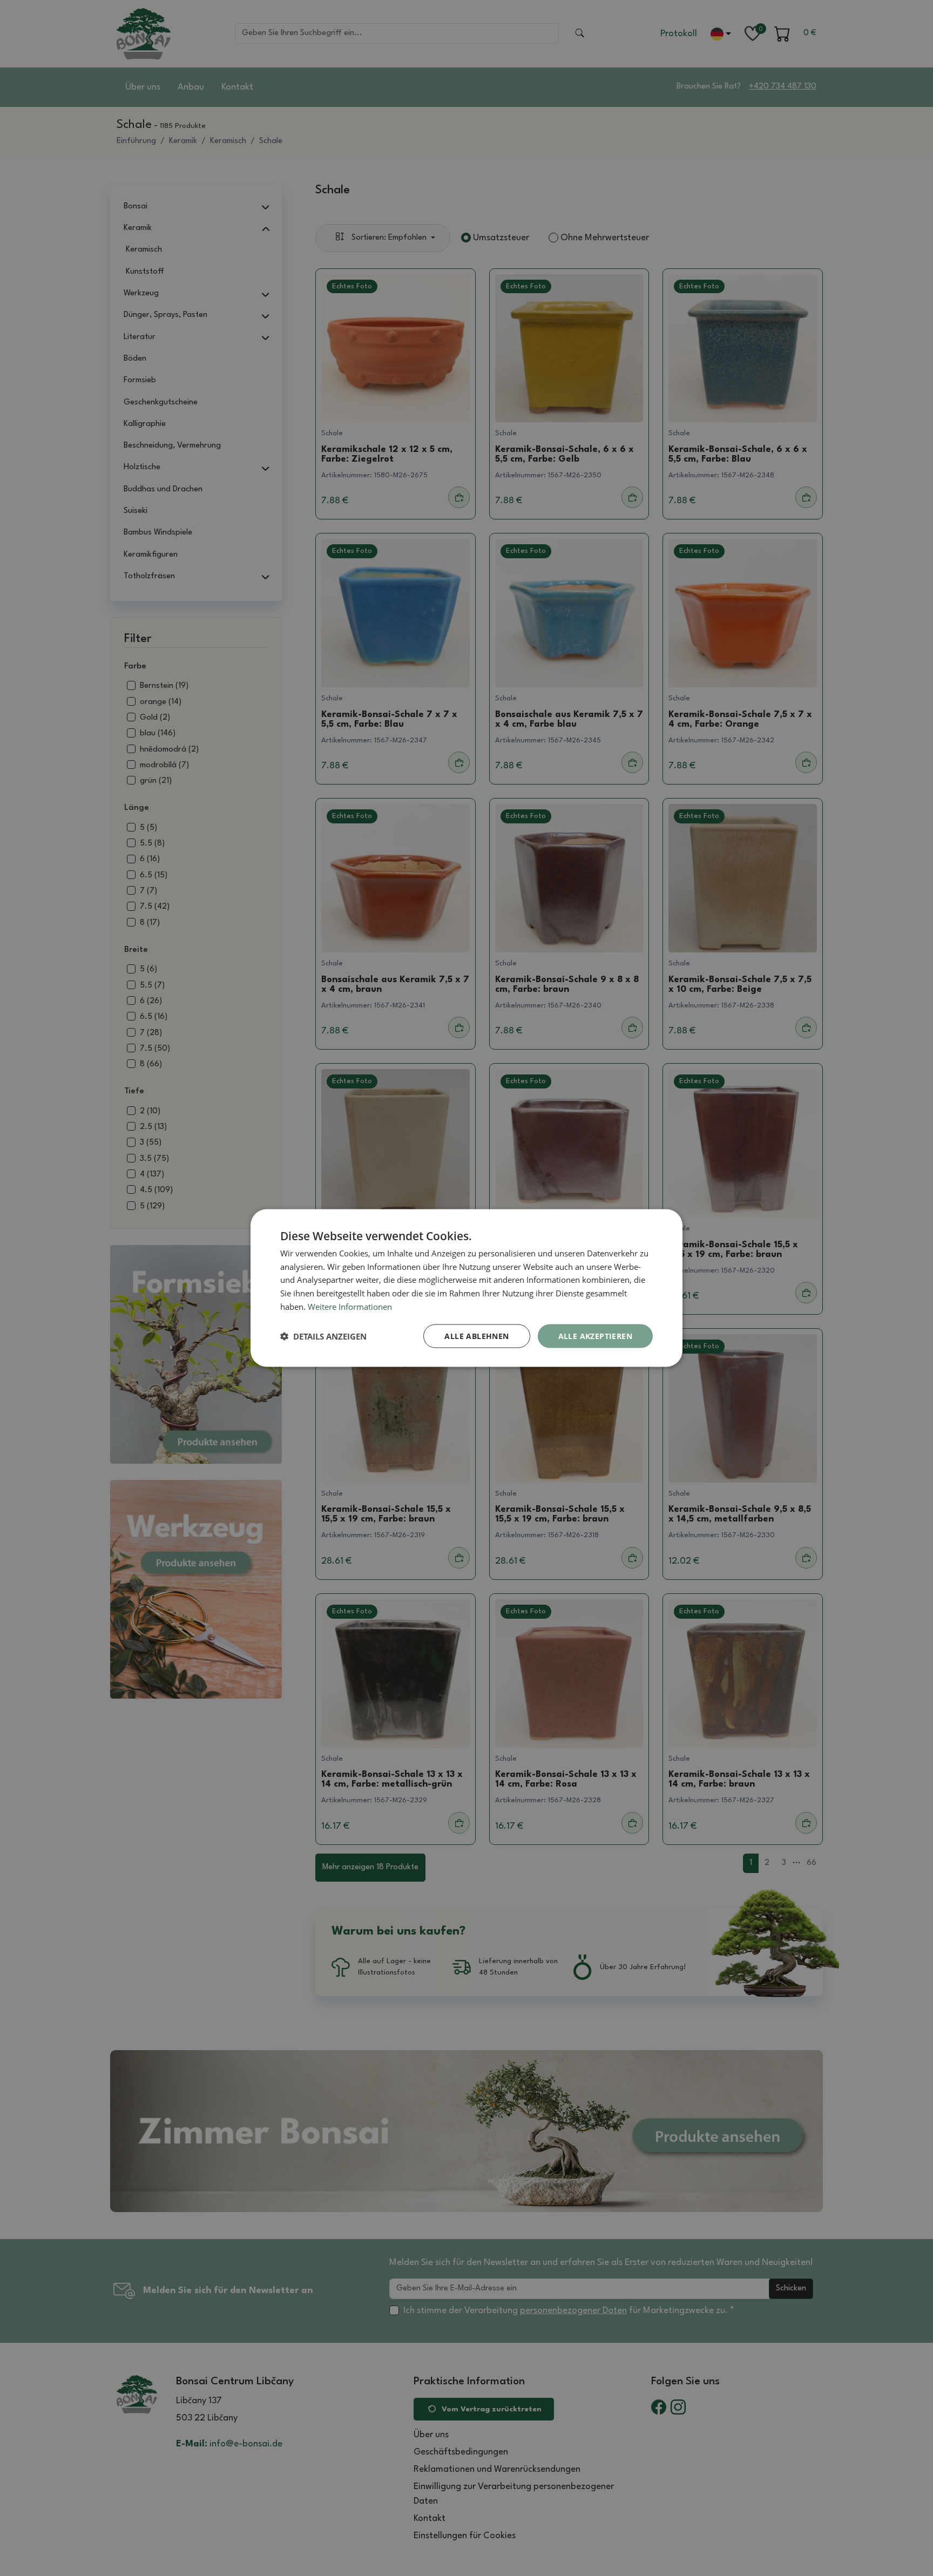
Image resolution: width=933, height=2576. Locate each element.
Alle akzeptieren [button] (595, 1336)
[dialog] (466, 1288)
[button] (323, 1336)
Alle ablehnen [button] (476, 1336)
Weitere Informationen (350, 1306)
